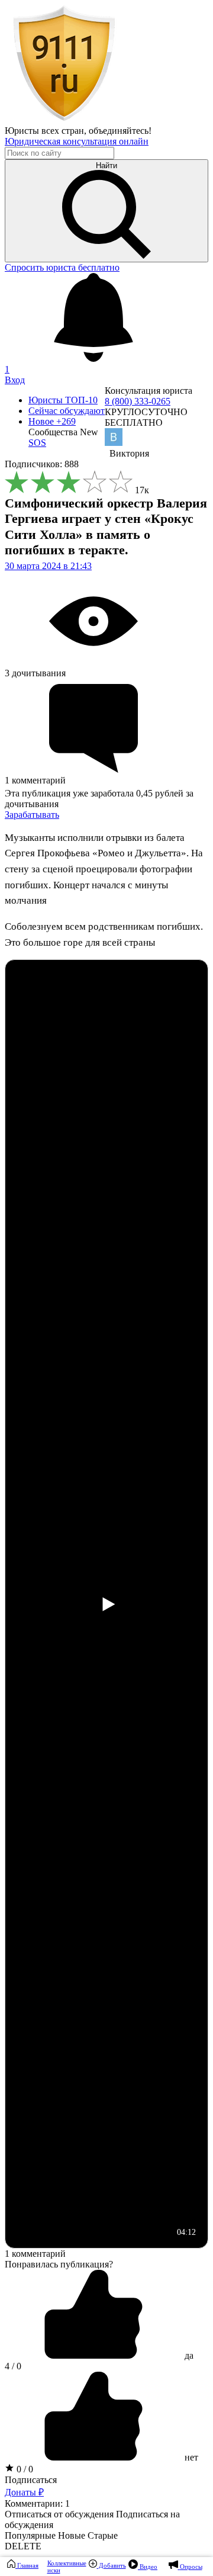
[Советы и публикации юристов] (64, 120)
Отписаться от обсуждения (59, 2514)
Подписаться (31, 2480)
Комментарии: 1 (37, 2503)
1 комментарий (35, 2254)
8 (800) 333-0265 (138, 401)
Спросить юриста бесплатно (62, 267)
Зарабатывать (32, 815)
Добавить (112, 2565)
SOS (37, 443)
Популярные (30, 2535)
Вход (15, 380)
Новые (72, 2535)
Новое (52, 421)
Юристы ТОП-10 (63, 400)
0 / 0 (24, 2469)
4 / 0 (13, 2366)
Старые (103, 2535)
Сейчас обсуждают (67, 411)
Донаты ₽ (24, 2492)
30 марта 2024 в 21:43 (48, 566)
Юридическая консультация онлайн (77, 141)
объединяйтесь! (120, 131)
